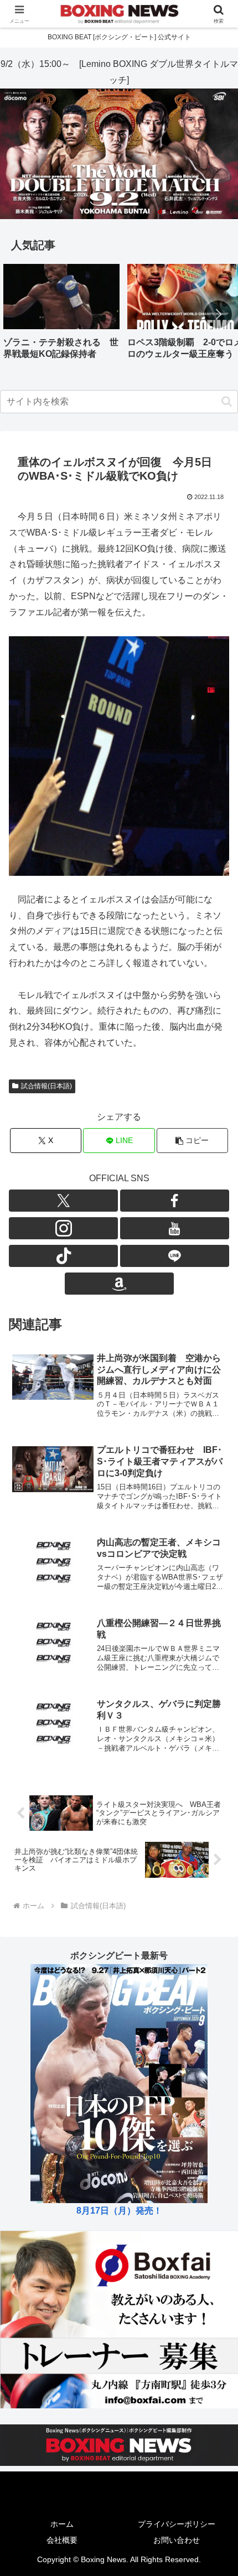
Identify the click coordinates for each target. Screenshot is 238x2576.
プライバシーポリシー (177, 2524)
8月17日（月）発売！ (119, 2211)
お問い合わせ (177, 2540)
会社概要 (62, 2540)
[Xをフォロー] (63, 1201)
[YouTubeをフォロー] (175, 1228)
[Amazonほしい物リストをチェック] (119, 1284)
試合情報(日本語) (46, 1086)
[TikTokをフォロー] (63, 1256)
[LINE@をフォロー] (175, 1256)
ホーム (62, 2524)
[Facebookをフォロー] (175, 1201)
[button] (218, 314)
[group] (61, 316)
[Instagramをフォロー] (63, 1228)
